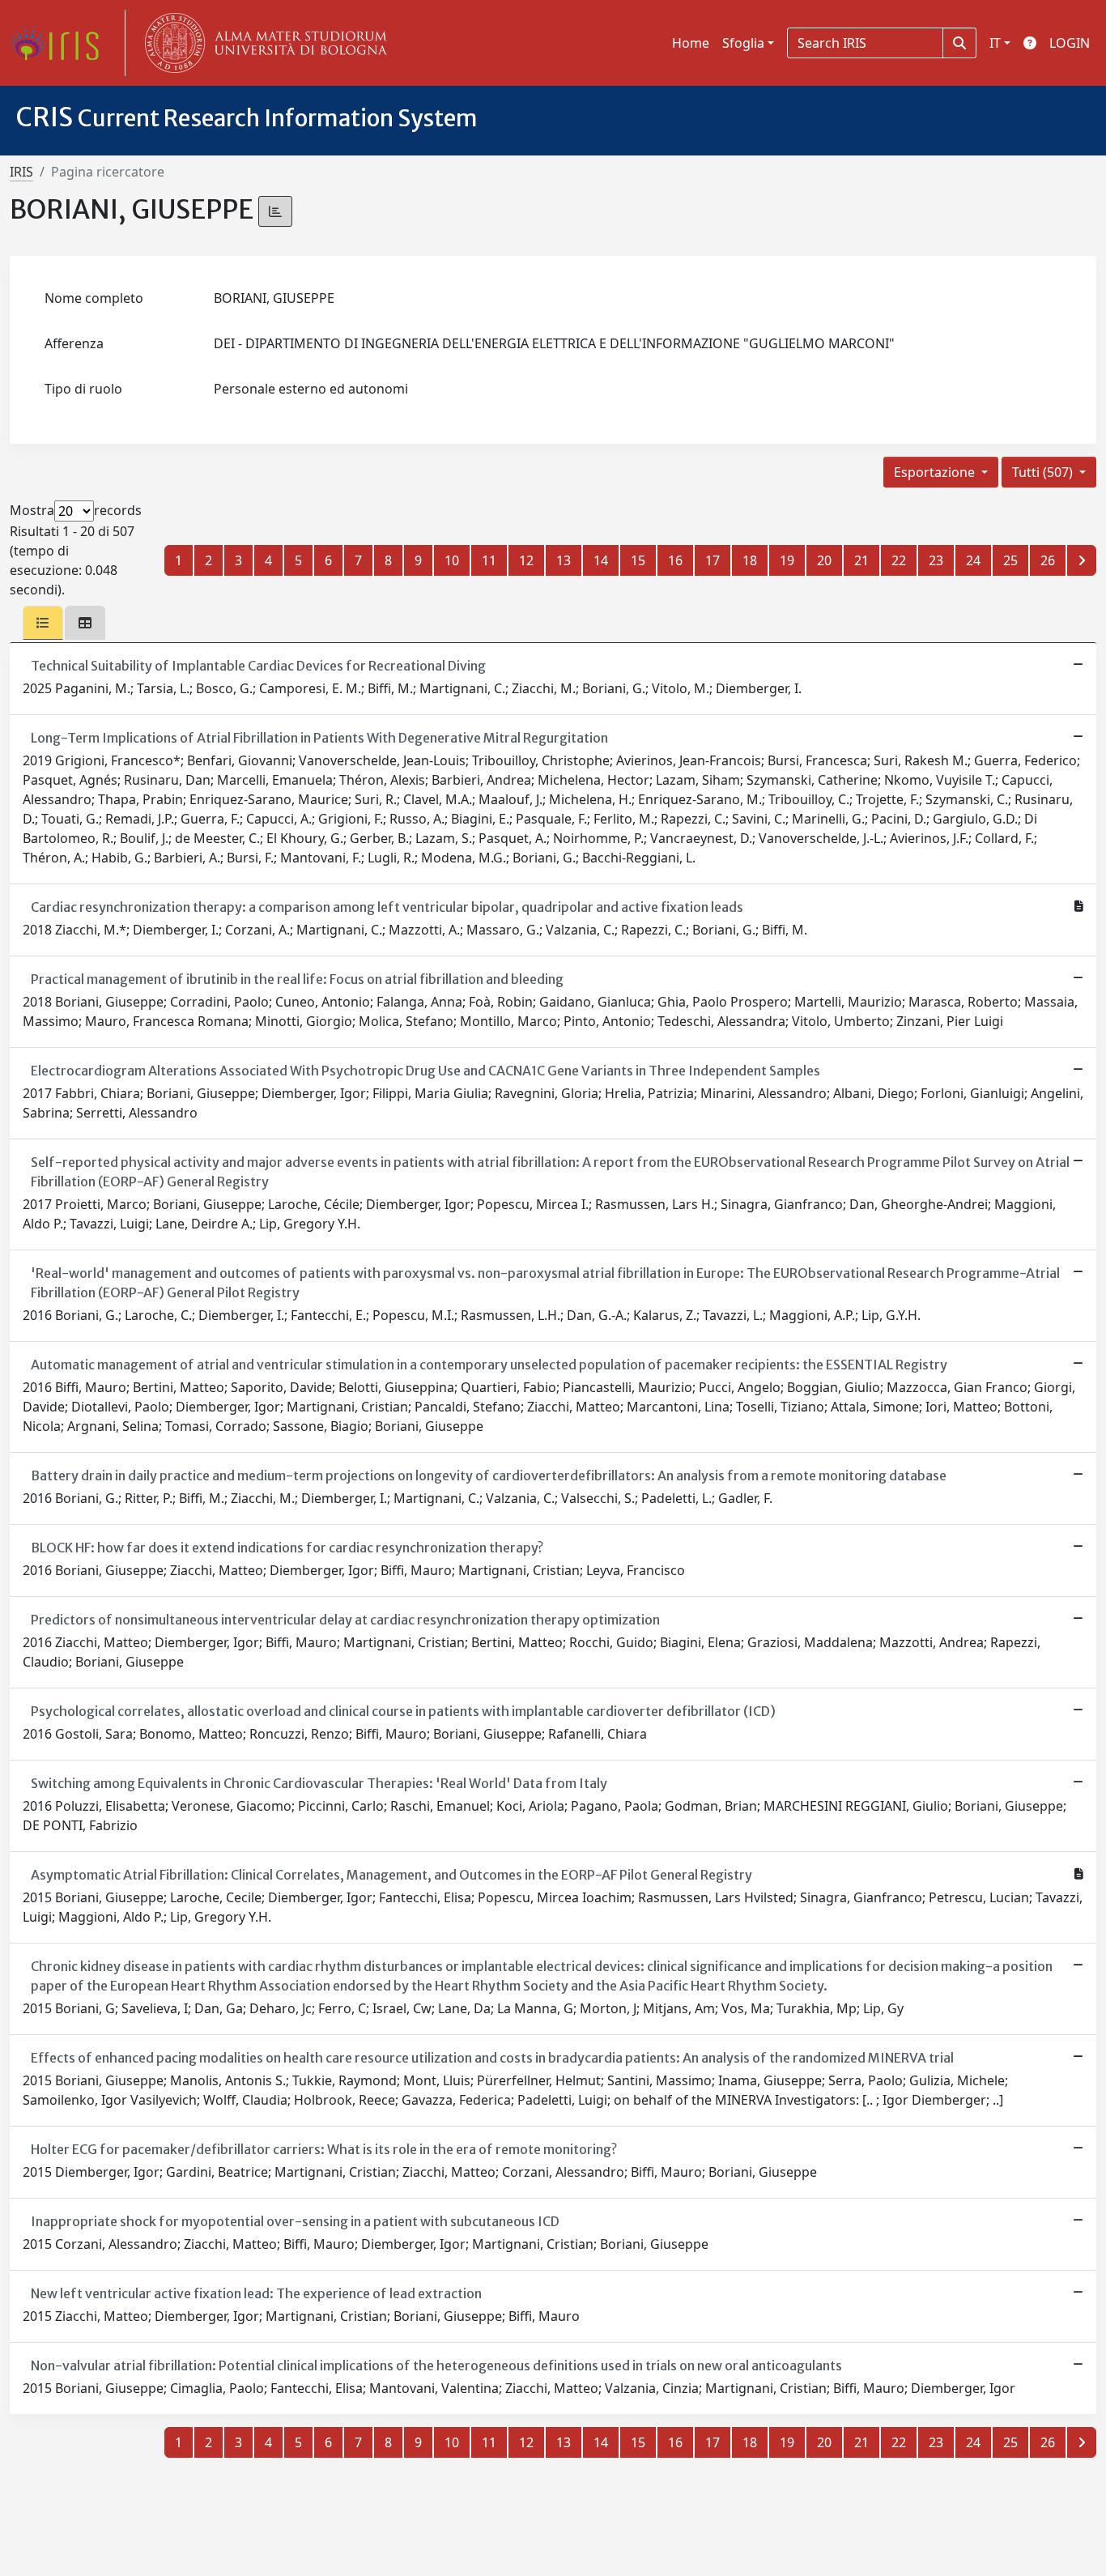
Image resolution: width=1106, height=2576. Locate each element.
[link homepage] (61, 43)
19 (787, 560)
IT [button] (995, 43)
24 (973, 560)
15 (638, 560)
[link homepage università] (262, 43)
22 (899, 560)
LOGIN (1070, 43)
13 (564, 560)
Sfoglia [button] (743, 43)
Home (691, 43)
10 (452, 560)
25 (1010, 560)
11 (489, 560)
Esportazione (936, 472)
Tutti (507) (1044, 472)
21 (861, 560)
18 (750, 560)
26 (1048, 560)
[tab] (43, 623)
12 (526, 560)
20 (824, 560)
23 (936, 560)
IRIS (21, 172)
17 (713, 560)
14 (601, 560)
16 (675, 560)
